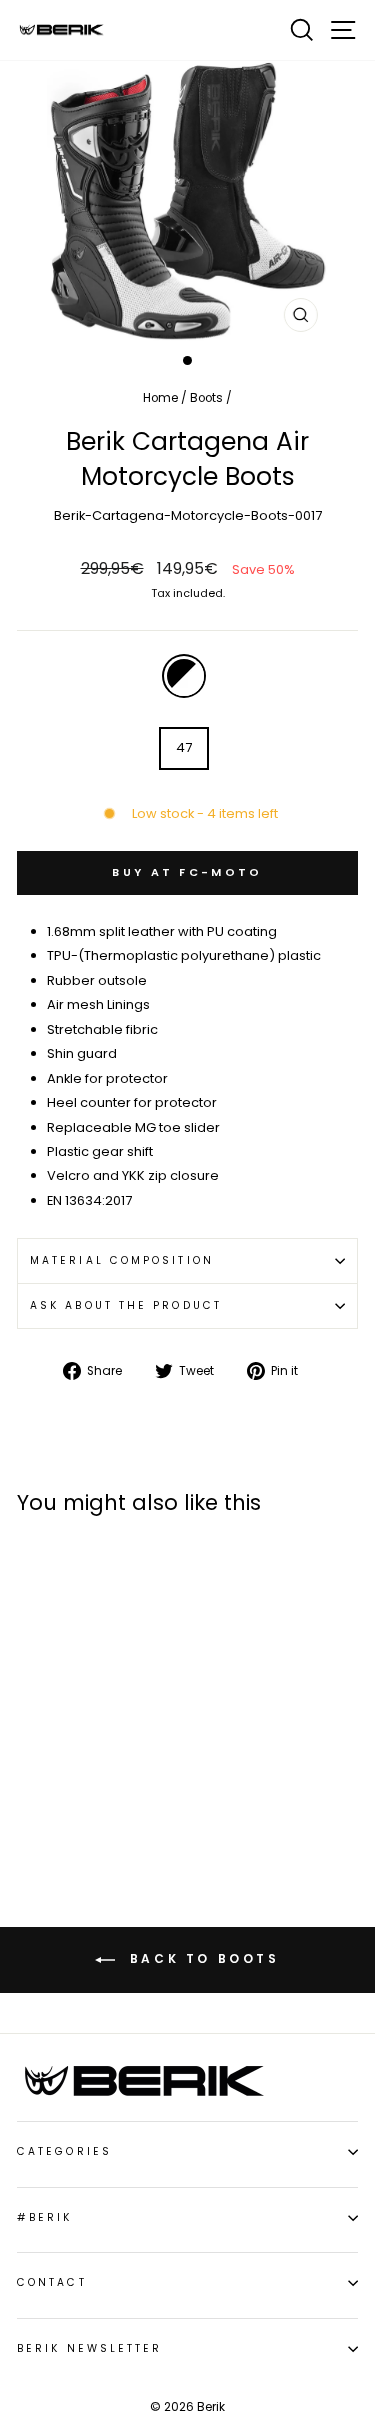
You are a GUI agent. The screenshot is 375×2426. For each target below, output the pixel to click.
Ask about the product (126, 1305)
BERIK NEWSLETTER (89, 2348)
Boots (206, 398)
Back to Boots (201, 1958)
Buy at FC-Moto (187, 872)
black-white (184, 676)
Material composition (122, 1260)
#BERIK (45, 2217)
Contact (52, 2282)
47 (184, 747)
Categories (64, 2151)
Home (160, 398)
